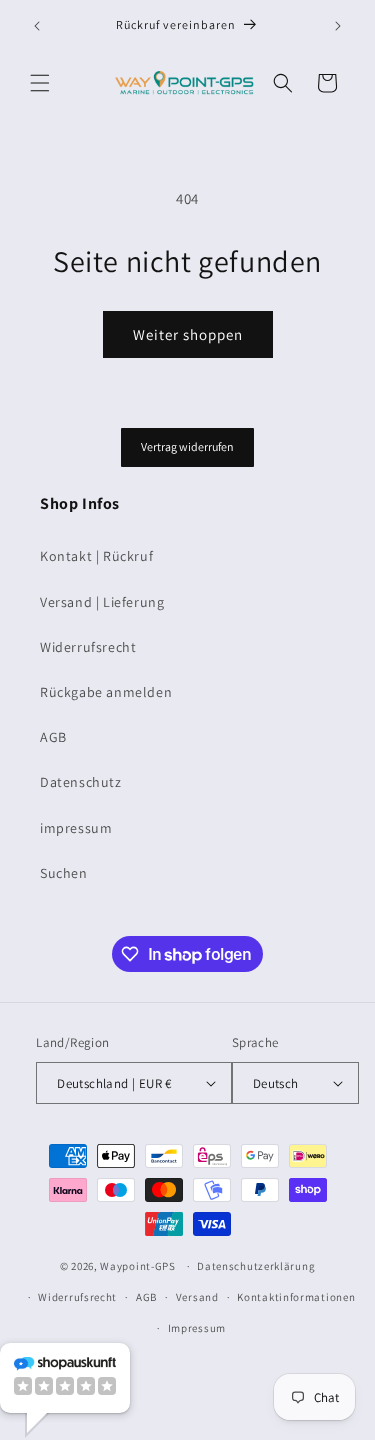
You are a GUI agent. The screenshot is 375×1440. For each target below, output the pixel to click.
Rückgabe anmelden (106, 692)
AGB (53, 737)
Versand (197, 1297)
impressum (76, 828)
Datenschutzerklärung (256, 1266)
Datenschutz (81, 782)
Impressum (197, 1328)
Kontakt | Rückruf (96, 556)
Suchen (64, 873)
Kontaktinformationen (296, 1297)
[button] (40, 83)
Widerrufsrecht (88, 647)
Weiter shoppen (188, 334)
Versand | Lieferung (102, 602)
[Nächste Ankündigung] (338, 26)
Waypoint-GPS (137, 1266)
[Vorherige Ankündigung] (37, 26)
